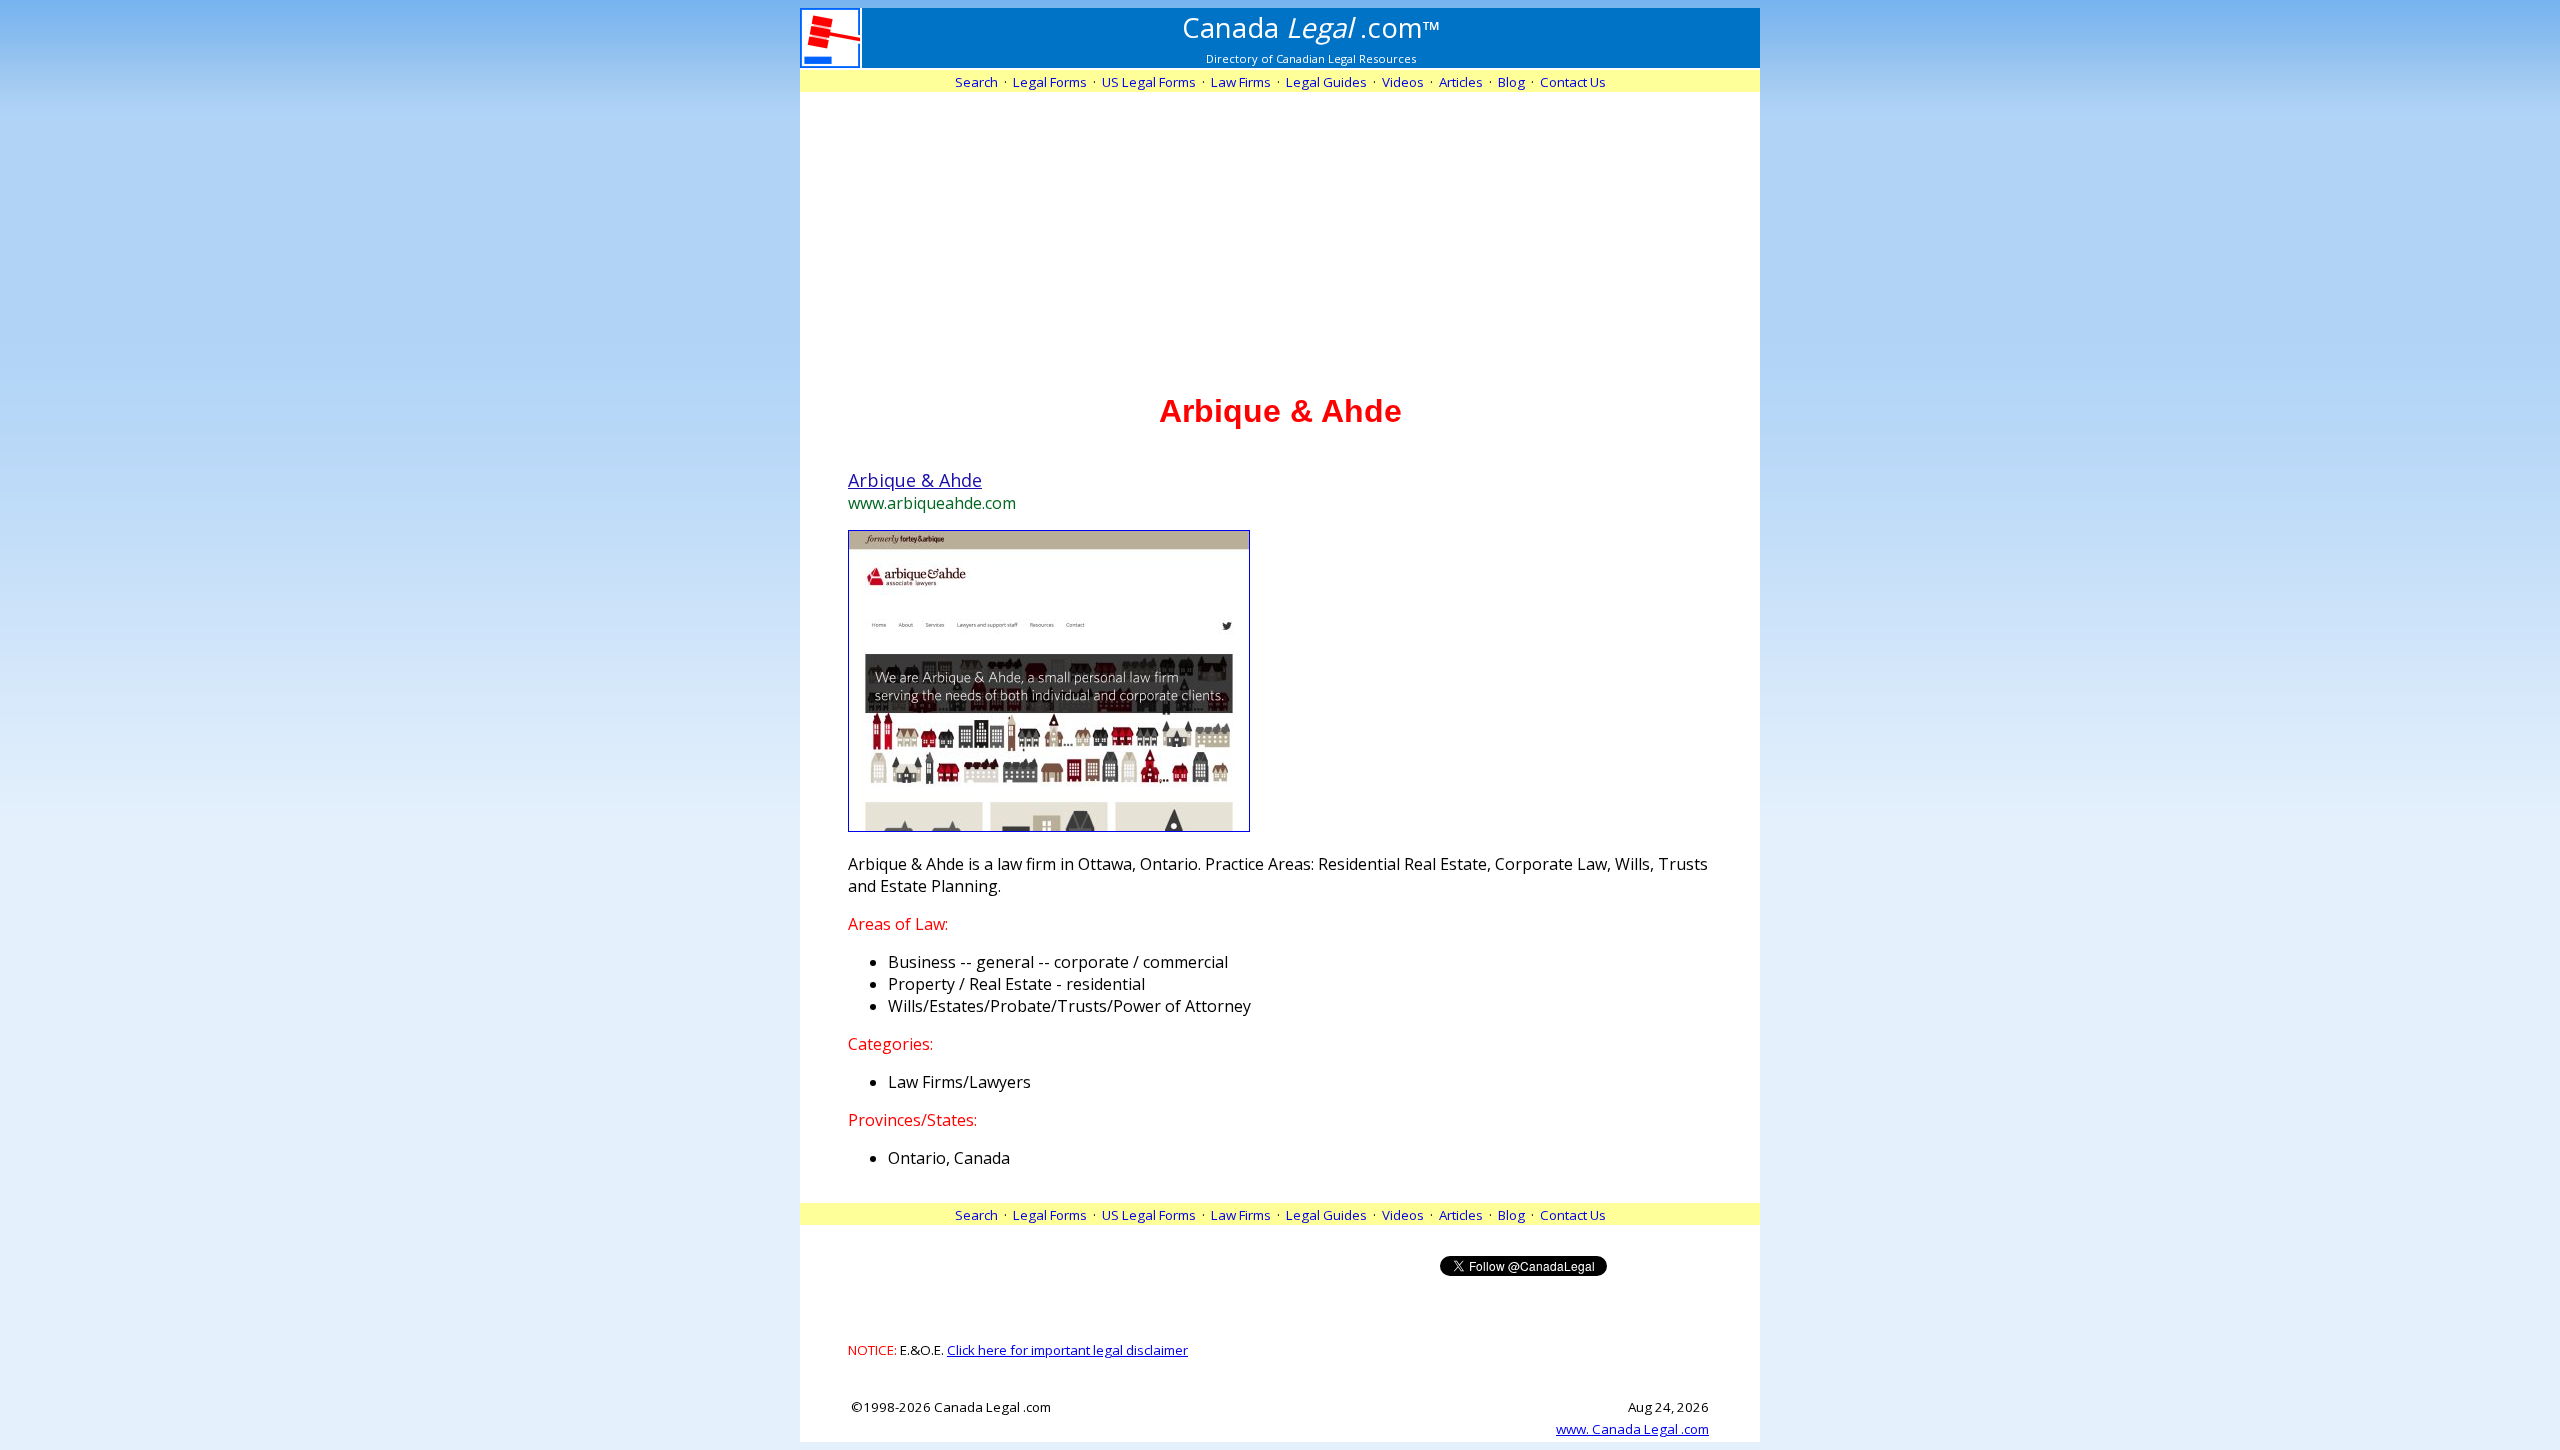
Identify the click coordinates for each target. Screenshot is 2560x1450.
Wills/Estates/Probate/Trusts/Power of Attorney (1069, 1006)
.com (1311, 27)
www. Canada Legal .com (1632, 1429)
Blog (1511, 82)
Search (976, 82)
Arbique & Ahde (915, 480)
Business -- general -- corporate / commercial (1058, 962)
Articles (1461, 82)
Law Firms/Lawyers (959, 1082)
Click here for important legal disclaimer (1067, 1350)
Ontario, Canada (949, 1158)
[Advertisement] (1280, 232)
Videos (1403, 82)
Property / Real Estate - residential (1016, 984)
